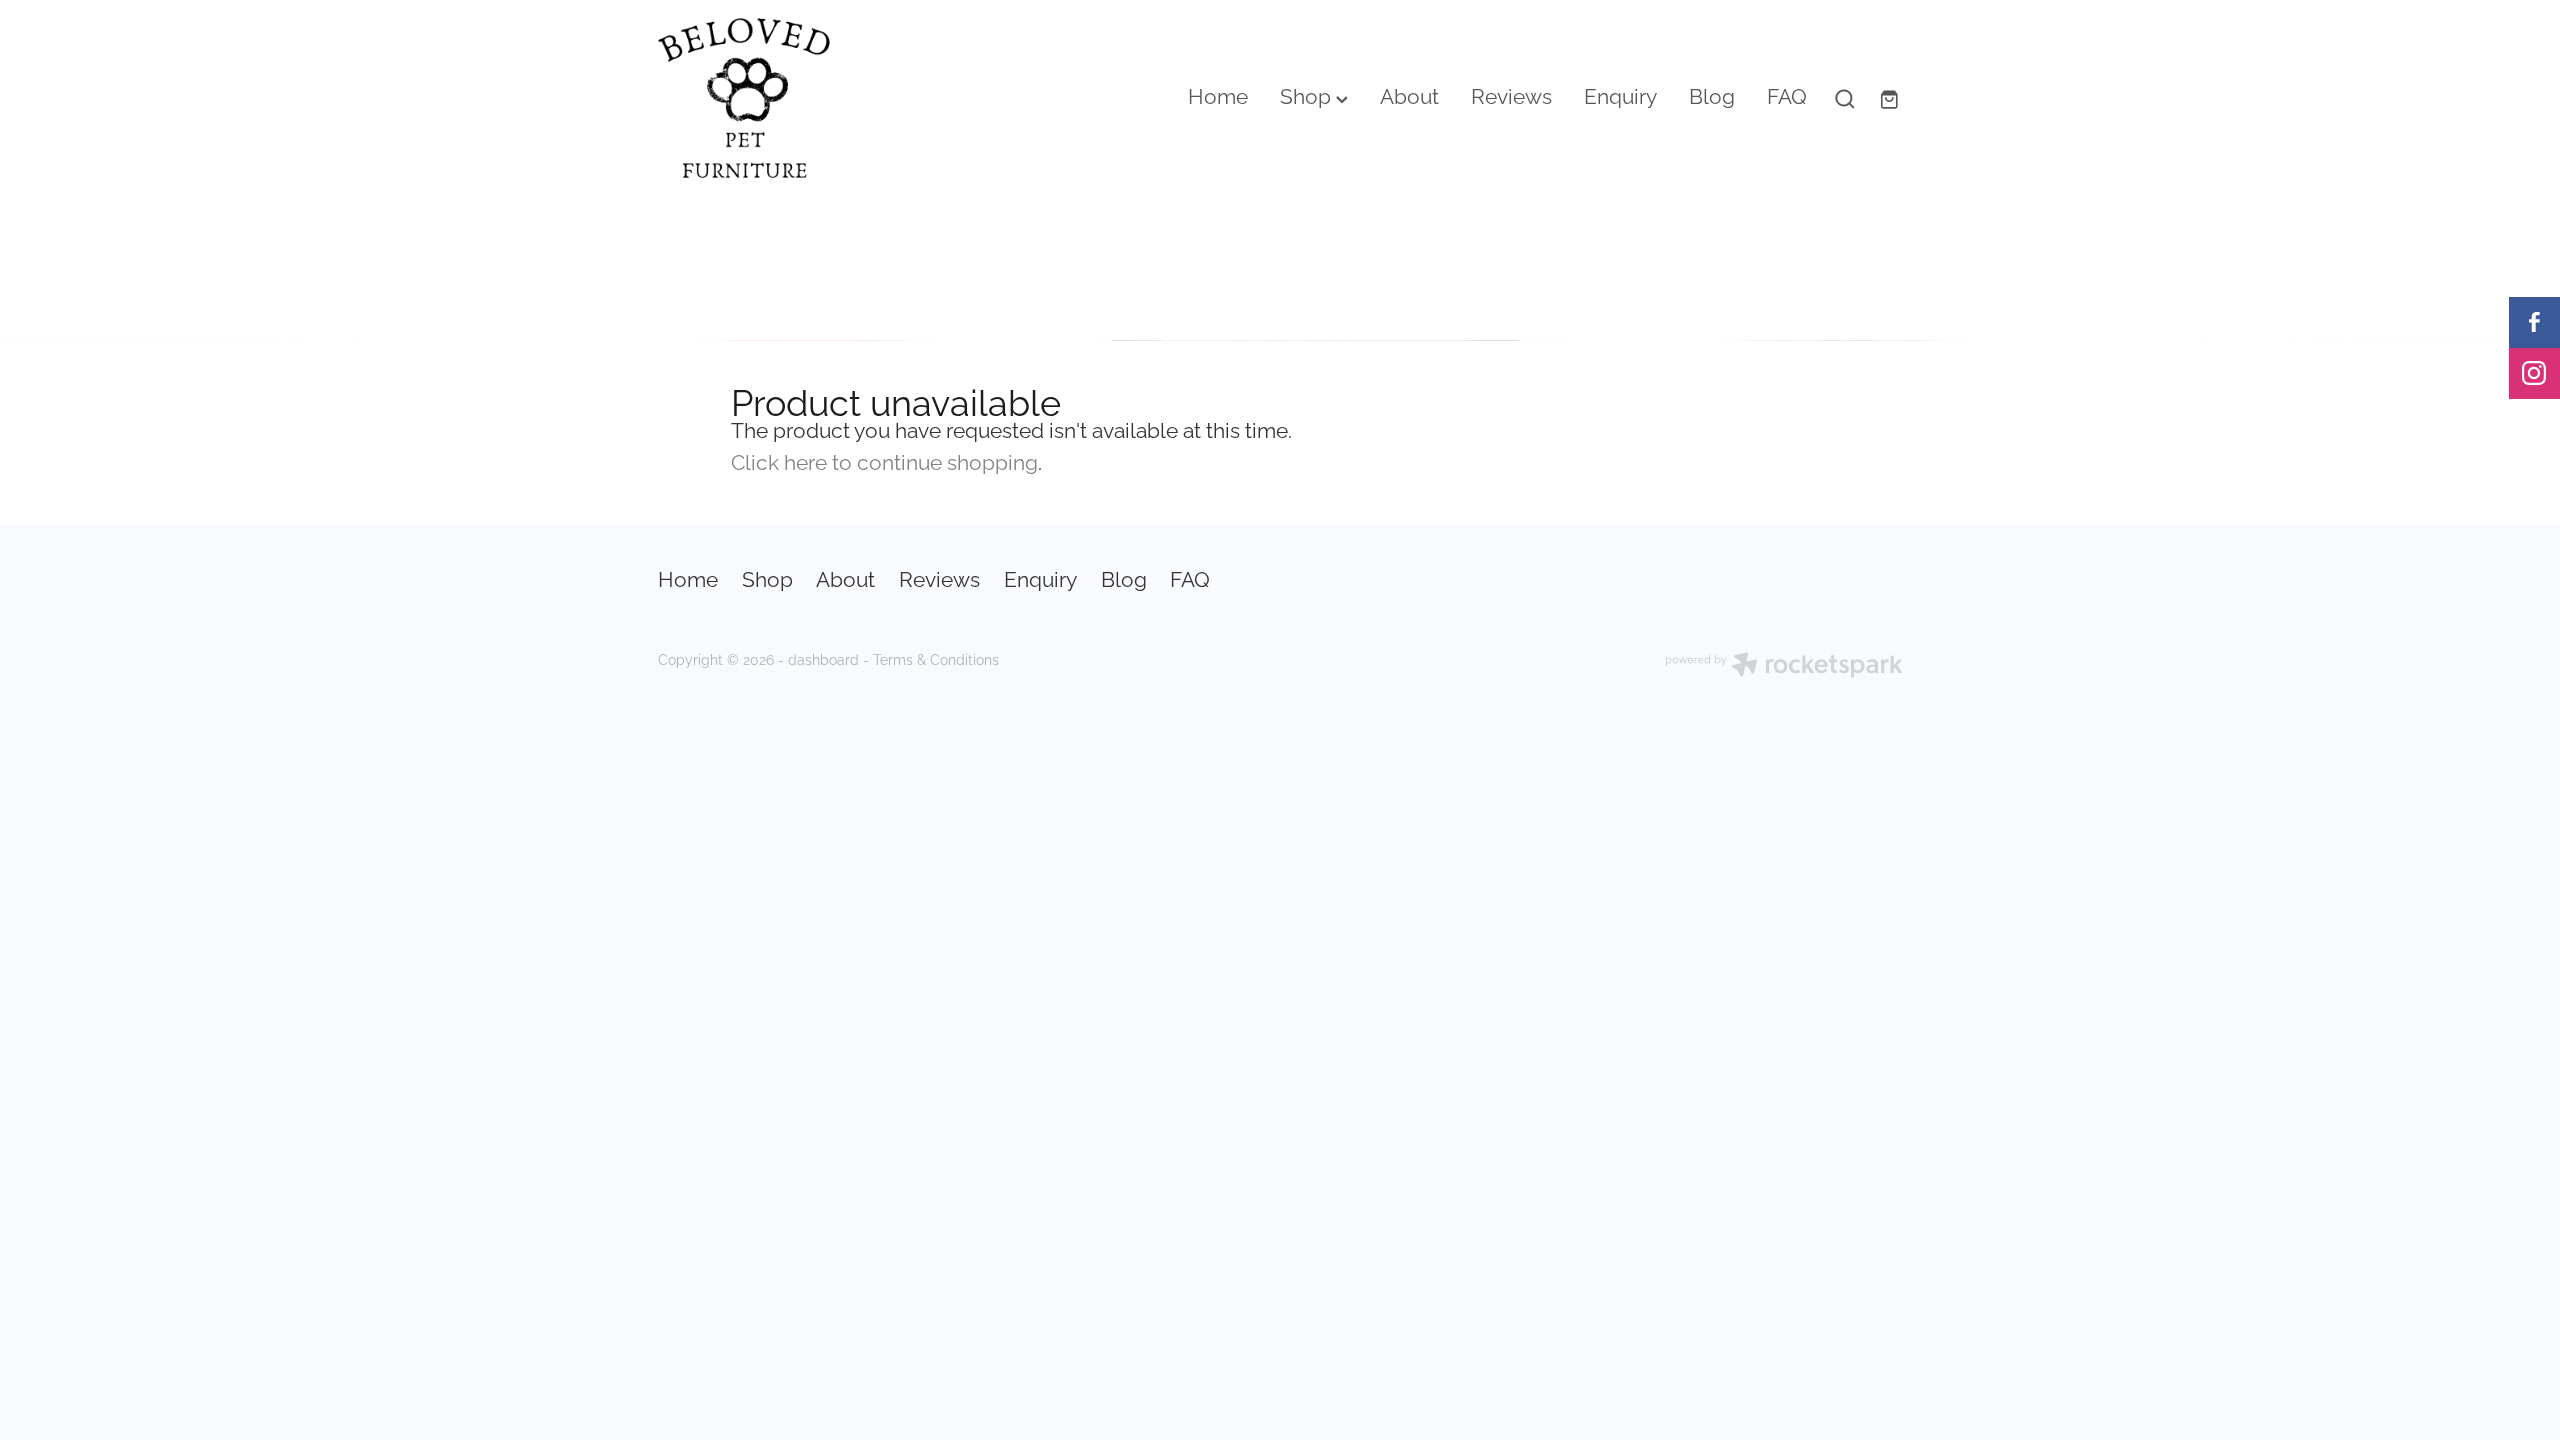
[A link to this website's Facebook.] (2534, 322)
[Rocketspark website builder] (1784, 666)
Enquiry (1620, 94)
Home (1218, 94)
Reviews (1511, 94)
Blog (1712, 94)
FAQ (1787, 94)
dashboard (823, 658)
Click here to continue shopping (884, 460)
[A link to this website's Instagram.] (2534, 373)
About (1409, 94)
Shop (1308, 94)
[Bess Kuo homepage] (782, 98)
